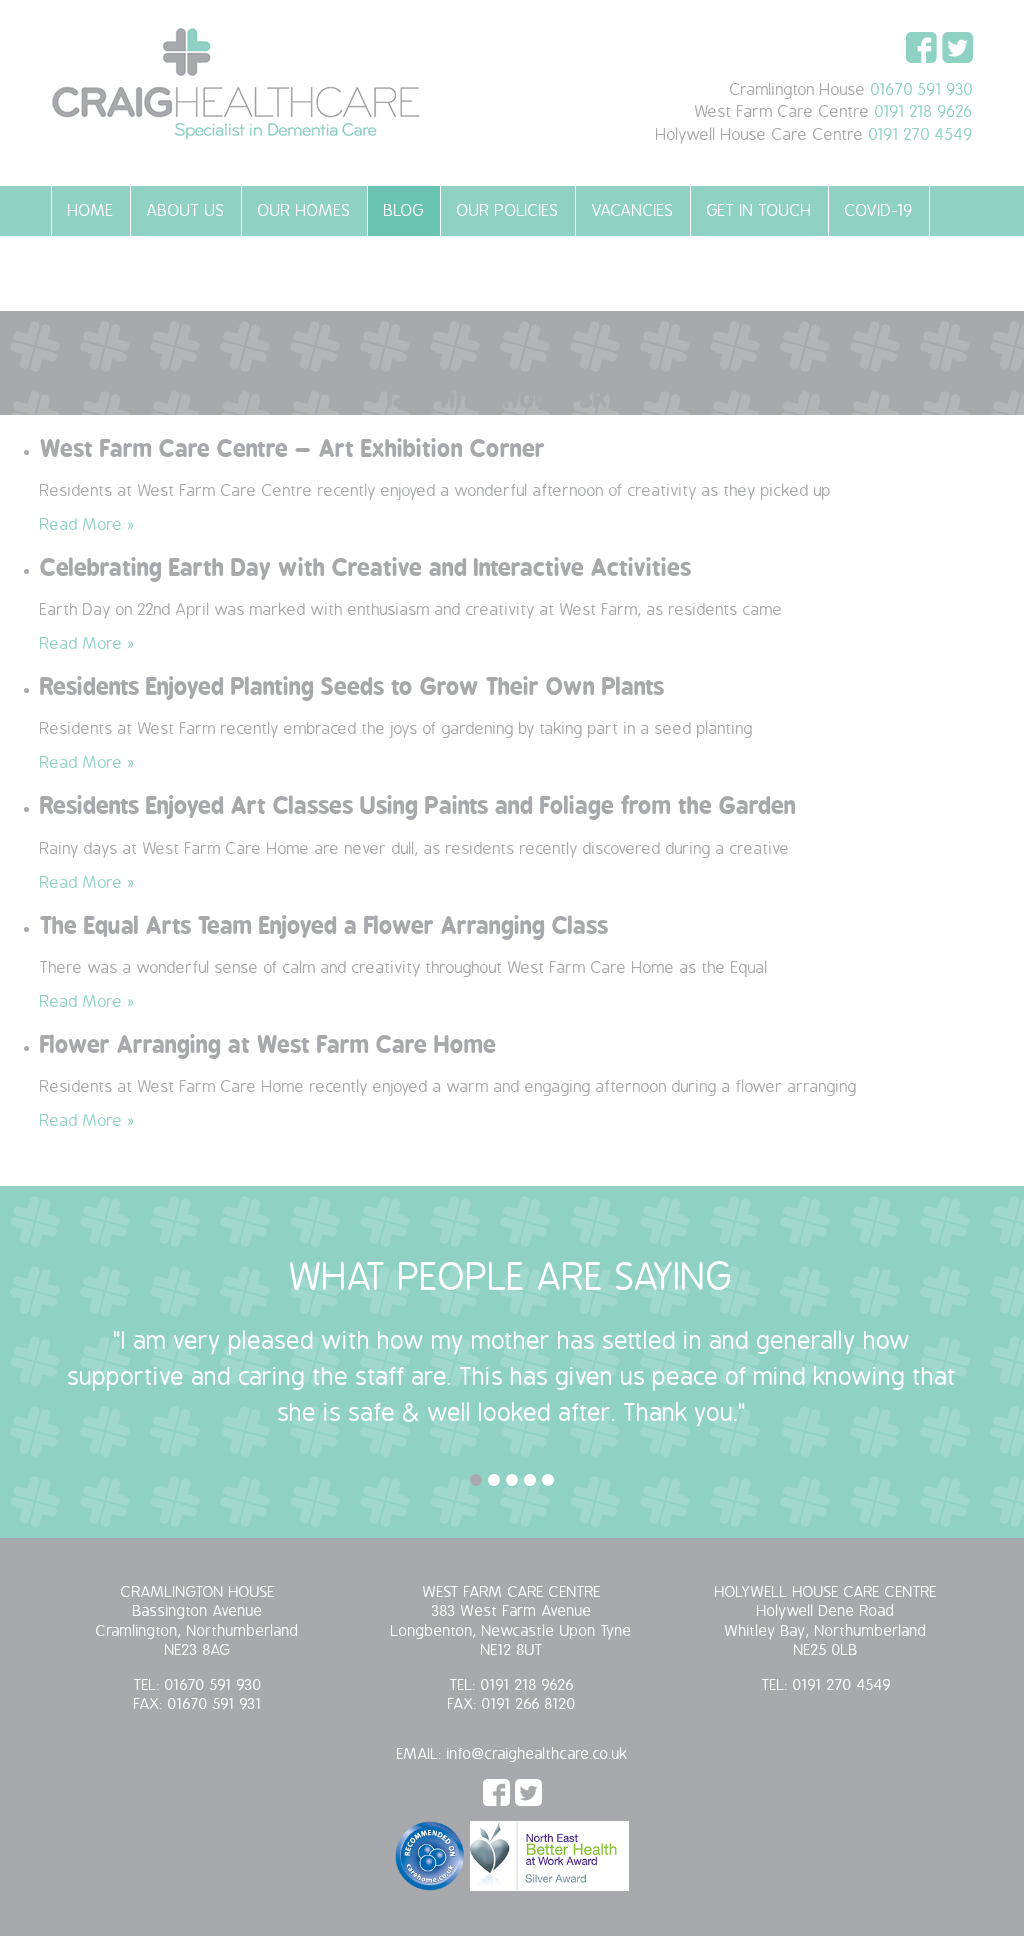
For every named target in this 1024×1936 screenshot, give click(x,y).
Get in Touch (759, 211)
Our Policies (508, 211)
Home (91, 211)
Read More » (87, 525)
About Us (186, 211)
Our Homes (304, 211)
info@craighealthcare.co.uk (537, 1754)
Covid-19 (879, 211)
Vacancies (633, 211)
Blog (404, 211)
